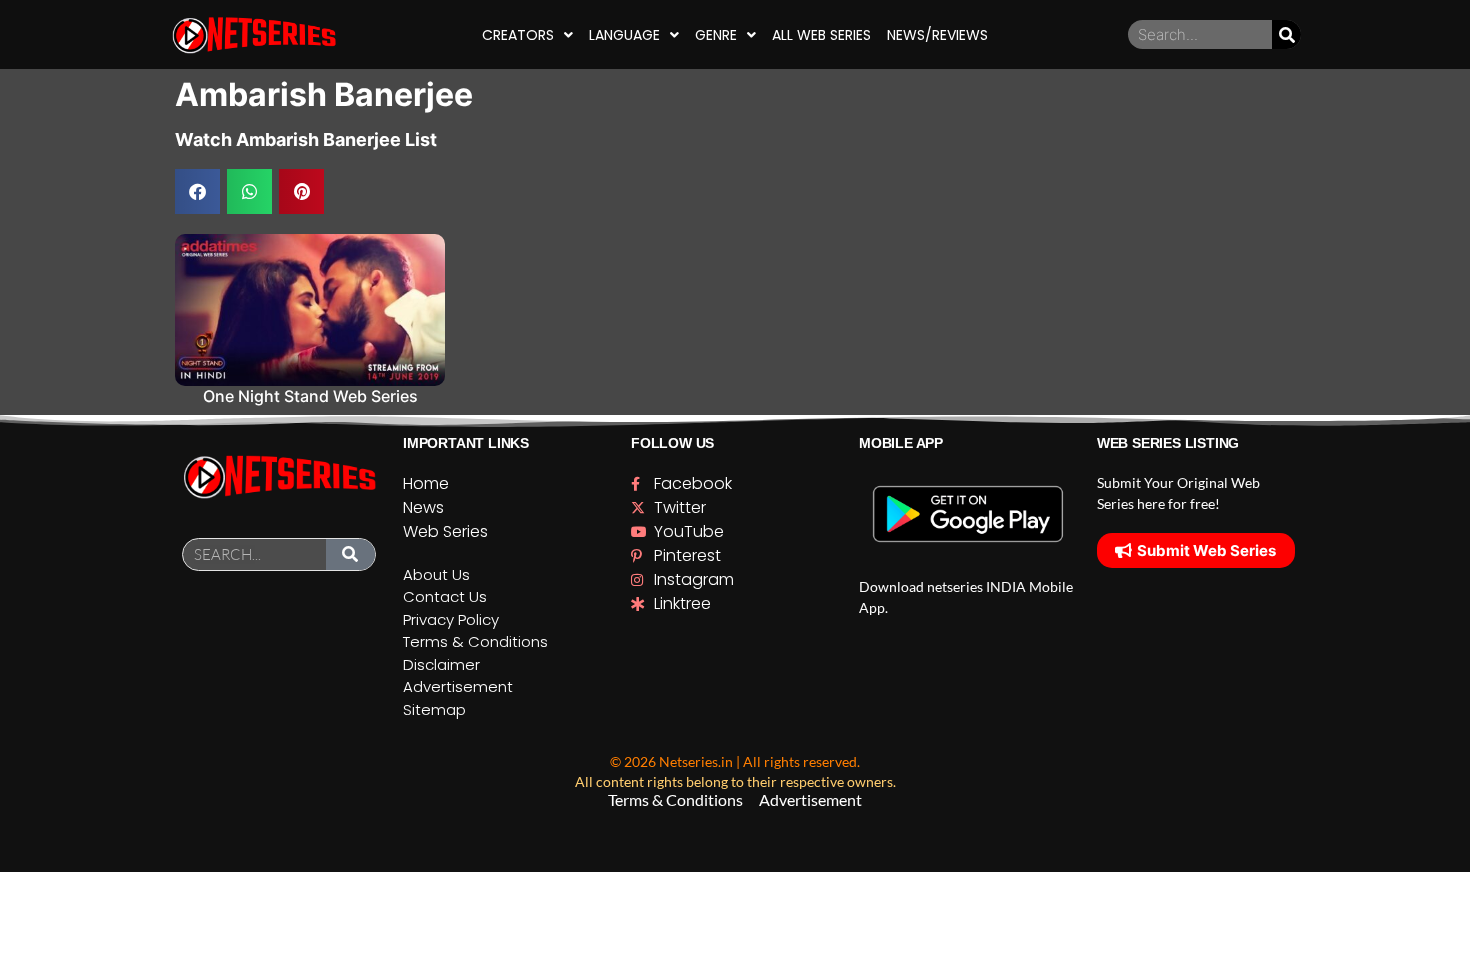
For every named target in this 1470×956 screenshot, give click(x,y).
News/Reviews (937, 35)
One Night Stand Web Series (310, 396)
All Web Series (821, 35)
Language (624, 35)
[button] (197, 191)
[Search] (1286, 34)
